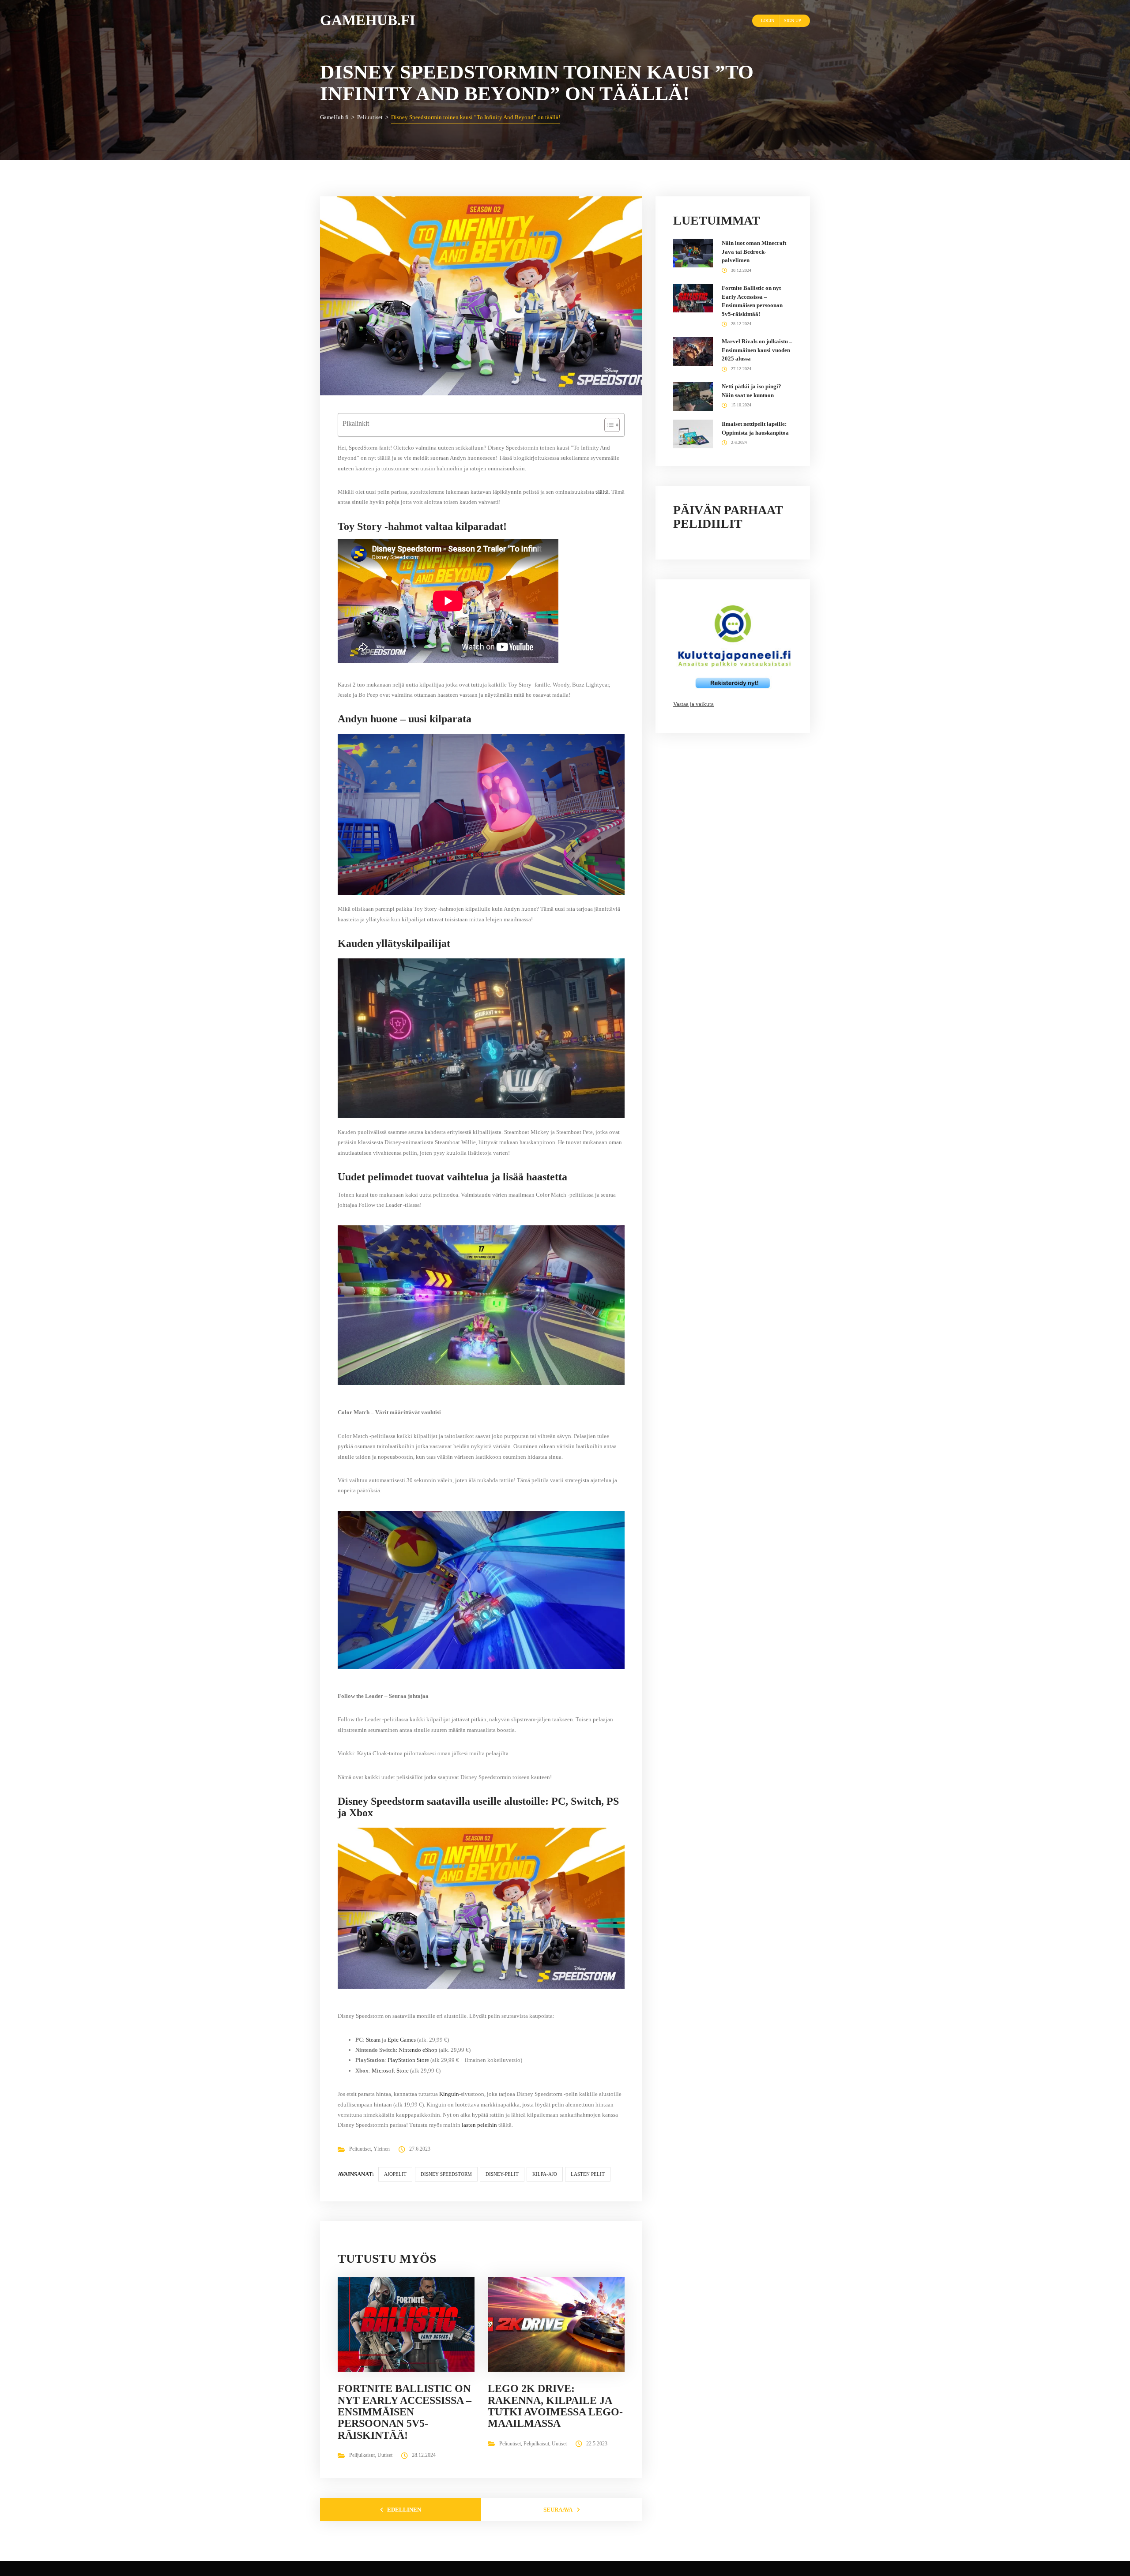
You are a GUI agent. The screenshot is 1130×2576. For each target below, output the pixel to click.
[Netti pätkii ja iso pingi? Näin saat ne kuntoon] (693, 396)
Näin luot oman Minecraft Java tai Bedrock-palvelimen (754, 252)
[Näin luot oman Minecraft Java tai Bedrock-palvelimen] (693, 253)
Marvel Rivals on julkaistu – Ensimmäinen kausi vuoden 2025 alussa (757, 350)
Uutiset (385, 2455)
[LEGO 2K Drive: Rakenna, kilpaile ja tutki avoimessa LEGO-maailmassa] (560, 2324)
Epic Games (402, 2040)
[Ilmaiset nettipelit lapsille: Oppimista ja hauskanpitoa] (693, 434)
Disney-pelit (502, 2174)
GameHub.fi (368, 20)
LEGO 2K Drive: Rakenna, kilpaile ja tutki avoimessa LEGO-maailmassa (555, 2406)
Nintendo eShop (418, 2050)
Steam (373, 2040)
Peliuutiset (360, 2149)
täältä (602, 492)
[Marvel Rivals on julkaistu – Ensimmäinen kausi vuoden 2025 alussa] (693, 351)
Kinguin (449, 2094)
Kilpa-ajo (545, 2174)
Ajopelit (395, 2174)
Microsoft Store (390, 2071)
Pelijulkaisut (362, 2455)
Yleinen (382, 2149)
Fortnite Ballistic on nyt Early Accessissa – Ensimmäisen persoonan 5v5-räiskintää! (405, 2412)
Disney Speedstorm (446, 2174)
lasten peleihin (479, 2125)
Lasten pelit (588, 2174)
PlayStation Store (408, 2060)
